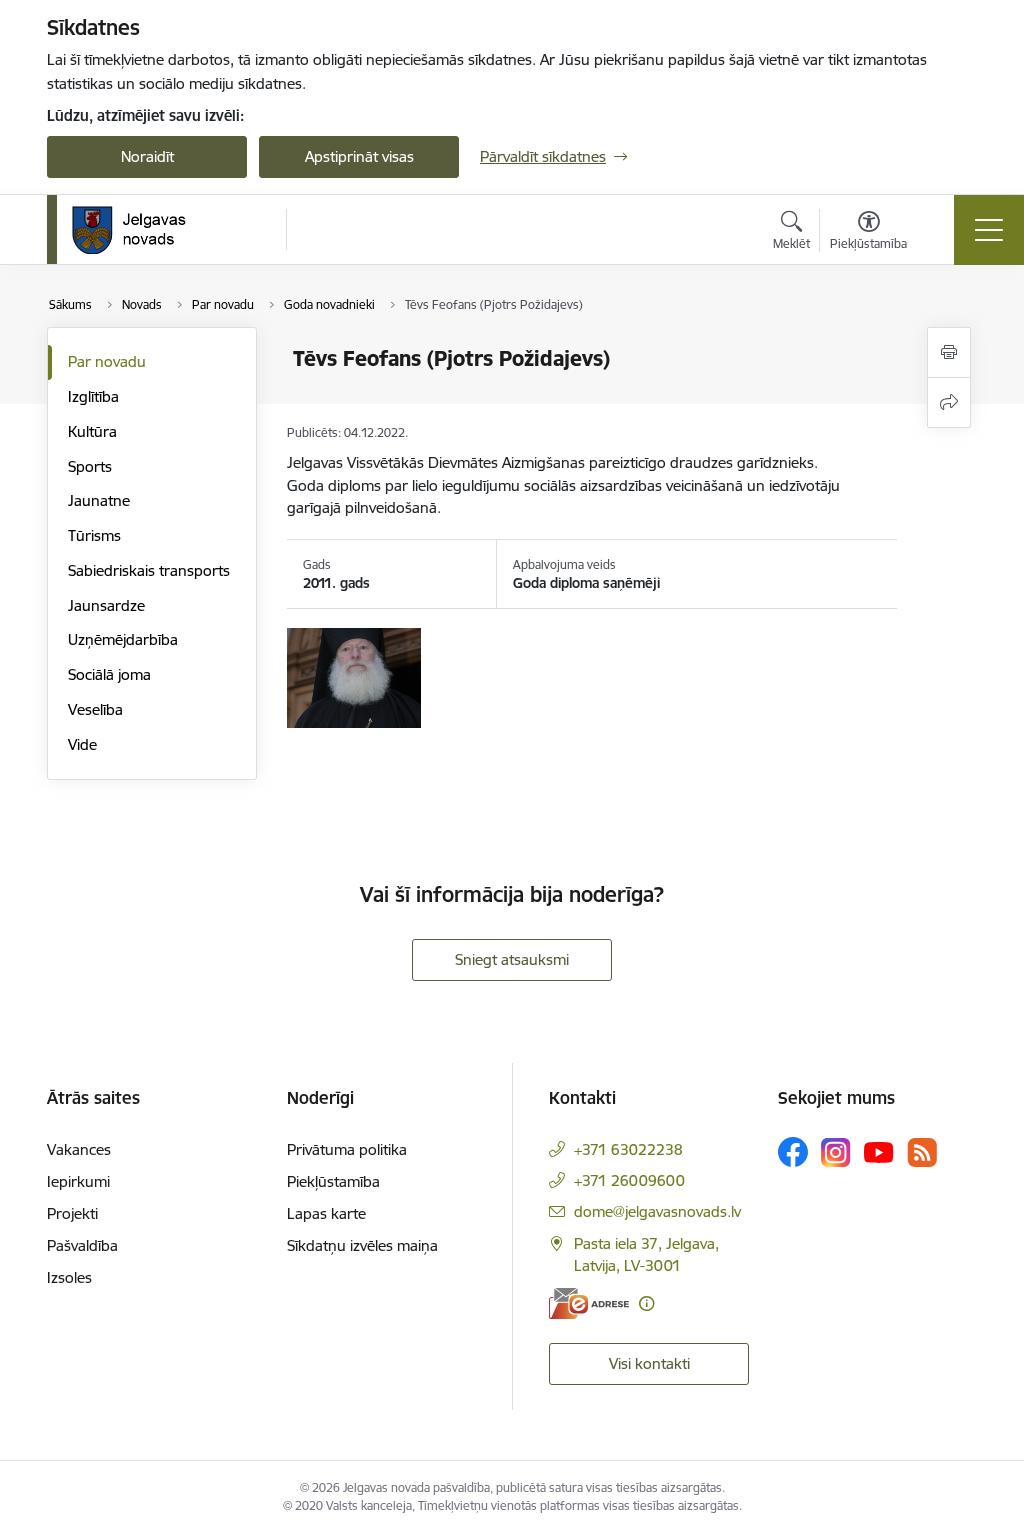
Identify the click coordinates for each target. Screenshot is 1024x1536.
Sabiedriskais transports (149, 570)
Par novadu (107, 361)
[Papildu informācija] (646, 1303)
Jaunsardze (106, 605)
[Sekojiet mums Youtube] (879, 1151)
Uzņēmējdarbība (123, 639)
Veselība (95, 709)
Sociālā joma (109, 674)
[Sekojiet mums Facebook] (793, 1152)
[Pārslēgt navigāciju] (989, 230)
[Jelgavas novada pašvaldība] (141, 230)
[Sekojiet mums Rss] (922, 1152)
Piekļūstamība (333, 1181)
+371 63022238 (628, 1149)
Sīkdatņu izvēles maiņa (362, 1245)
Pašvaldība (82, 1245)
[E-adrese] (589, 1303)
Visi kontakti (649, 1363)
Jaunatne (99, 500)
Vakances (79, 1149)
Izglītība (93, 396)
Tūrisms (94, 535)
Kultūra (92, 431)
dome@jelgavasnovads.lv (657, 1211)
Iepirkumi (78, 1181)
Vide (82, 744)
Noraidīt (147, 156)
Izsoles (69, 1277)
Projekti (72, 1213)
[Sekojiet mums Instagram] (836, 1152)
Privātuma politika (347, 1149)
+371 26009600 (629, 1180)
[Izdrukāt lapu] (949, 352)
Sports (90, 466)
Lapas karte (326, 1213)
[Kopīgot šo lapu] (949, 402)
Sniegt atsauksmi (512, 959)
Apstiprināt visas (359, 156)
